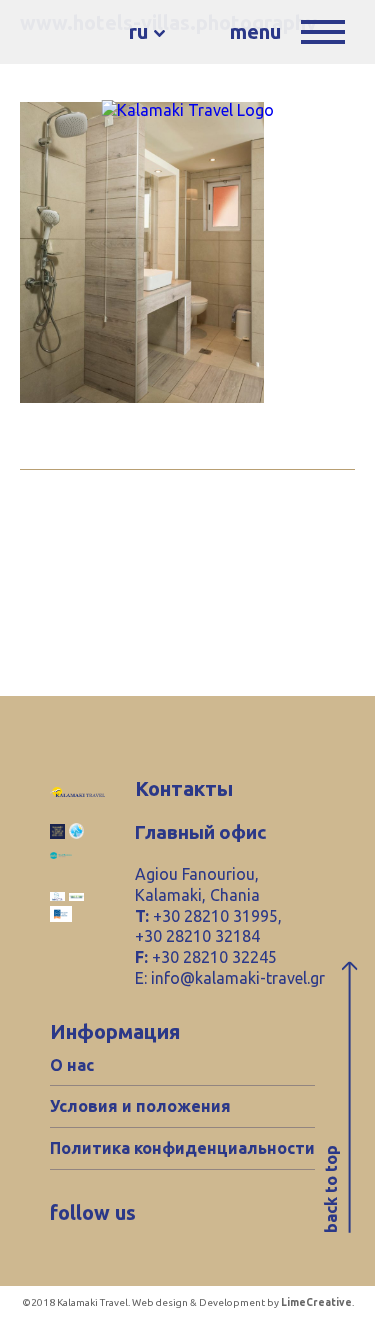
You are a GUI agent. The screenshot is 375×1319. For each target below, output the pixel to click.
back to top (331, 1190)
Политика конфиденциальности (182, 1148)
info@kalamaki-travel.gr (238, 978)
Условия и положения (140, 1106)
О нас (72, 1065)
